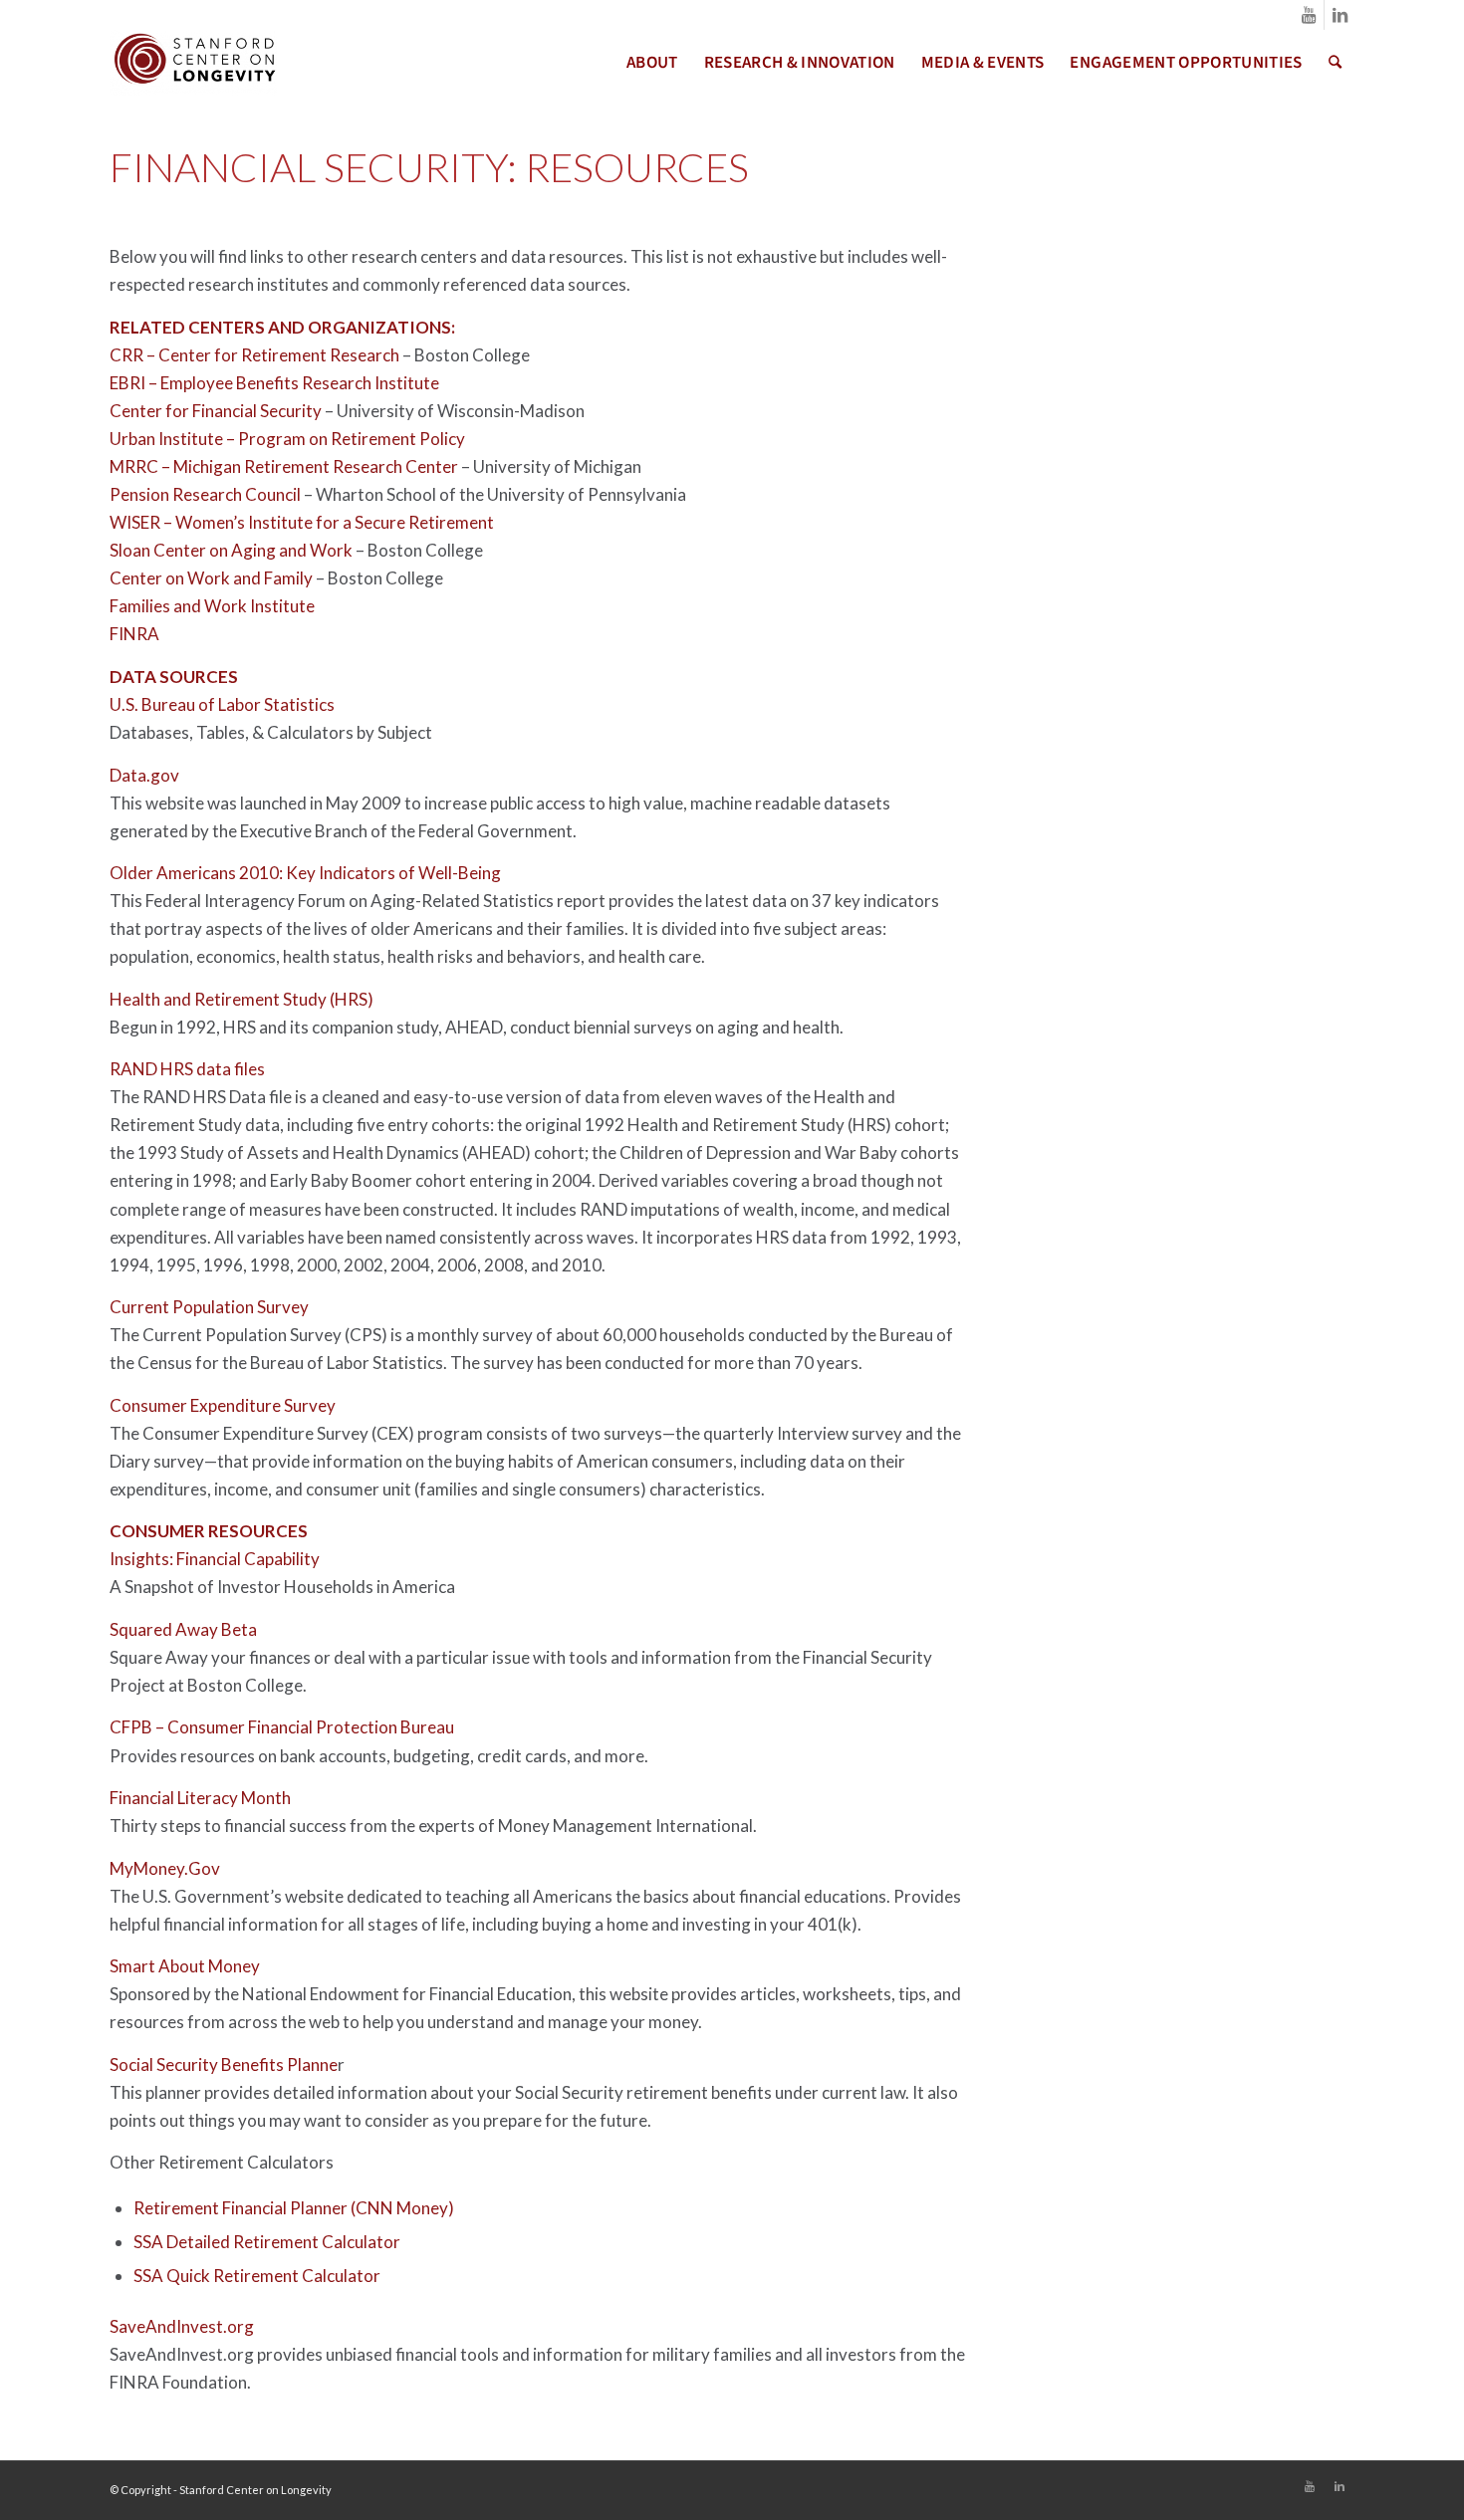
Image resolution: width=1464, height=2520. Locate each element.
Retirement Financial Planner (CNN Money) (294, 2208)
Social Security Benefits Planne (224, 2064)
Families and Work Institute (212, 606)
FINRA (134, 634)
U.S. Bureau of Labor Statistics (222, 704)
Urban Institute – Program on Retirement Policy (287, 439)
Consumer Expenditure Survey (223, 1405)
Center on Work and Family (211, 578)
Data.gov (144, 775)
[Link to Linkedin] (1340, 15)
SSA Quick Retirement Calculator (257, 2276)
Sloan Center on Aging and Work (231, 550)
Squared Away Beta (183, 1629)
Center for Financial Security (216, 411)
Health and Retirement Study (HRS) (242, 999)
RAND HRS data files (187, 1069)
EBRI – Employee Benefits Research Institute (274, 383)
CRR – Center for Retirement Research (254, 355)
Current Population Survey (209, 1307)
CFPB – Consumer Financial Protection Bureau (282, 1727)
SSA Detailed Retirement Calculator (267, 2242)
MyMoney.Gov (165, 1868)
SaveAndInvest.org (182, 2326)
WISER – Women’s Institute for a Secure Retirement (302, 522)
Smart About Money (185, 1966)
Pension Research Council (205, 494)
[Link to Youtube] (1309, 15)
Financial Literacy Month (200, 1798)
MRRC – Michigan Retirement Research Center (284, 466)
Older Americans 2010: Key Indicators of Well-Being (305, 873)
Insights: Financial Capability (215, 1559)
